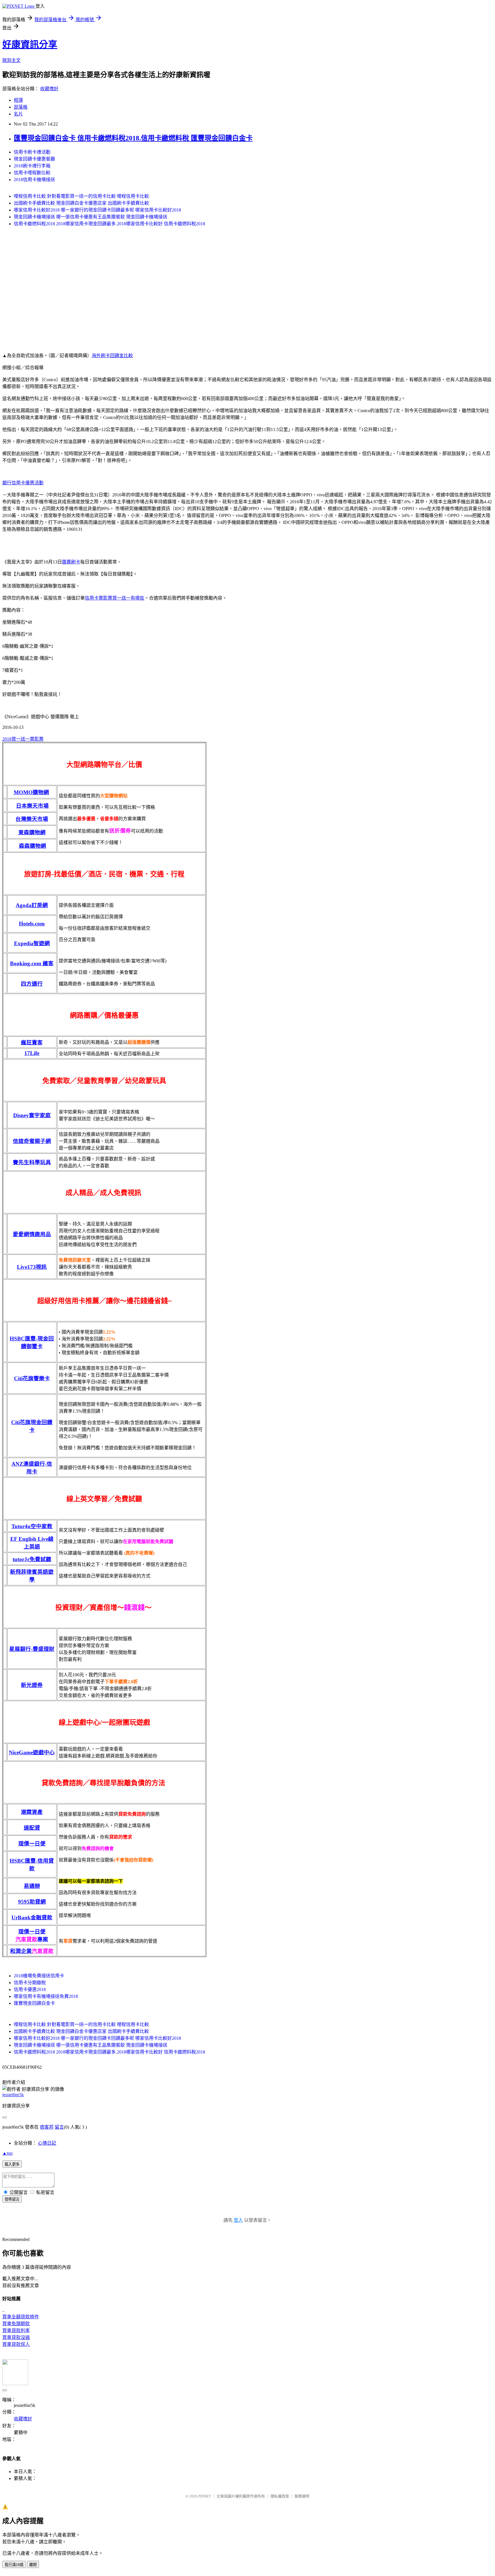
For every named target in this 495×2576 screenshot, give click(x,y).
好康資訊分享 (30, 44)
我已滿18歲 (14, 2565)
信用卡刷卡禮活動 (32, 152)
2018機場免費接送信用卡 (39, 1976)
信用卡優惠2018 (30, 1989)
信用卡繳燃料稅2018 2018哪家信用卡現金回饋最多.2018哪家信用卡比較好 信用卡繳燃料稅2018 (109, 224)
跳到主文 (11, 60)
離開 (33, 2565)
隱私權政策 (280, 2496)
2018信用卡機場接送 (34, 180)
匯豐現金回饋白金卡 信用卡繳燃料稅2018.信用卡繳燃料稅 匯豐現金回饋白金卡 (133, 138)
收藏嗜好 (49, 89)
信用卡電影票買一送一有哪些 (115, 598)
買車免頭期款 (16, 2324)
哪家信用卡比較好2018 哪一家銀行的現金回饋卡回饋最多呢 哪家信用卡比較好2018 (97, 210)
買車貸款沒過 (16, 2337)
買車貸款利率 (16, 2331)
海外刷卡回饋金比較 (112, 356)
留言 (59, 2127)
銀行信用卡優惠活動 (23, 483)
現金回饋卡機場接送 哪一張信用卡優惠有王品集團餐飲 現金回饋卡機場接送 (91, 217)
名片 (18, 114)
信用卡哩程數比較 (32, 173)
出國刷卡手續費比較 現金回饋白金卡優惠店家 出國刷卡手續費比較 (81, 203)
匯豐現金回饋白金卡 (34, 2003)
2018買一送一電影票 (23, 739)
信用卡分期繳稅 (30, 1983)
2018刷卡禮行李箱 (32, 166)
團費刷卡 (71, 562)
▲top (7, 2153)
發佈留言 (12, 2199)
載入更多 (12, 2164)
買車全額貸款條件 (21, 2317)
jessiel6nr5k (13, 2095)
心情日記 (47, 2143)
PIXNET (205, 2496)
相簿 (18, 100)
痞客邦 (47, 2127)
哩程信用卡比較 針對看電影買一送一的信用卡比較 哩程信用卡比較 (81, 196)
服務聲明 (302, 2496)
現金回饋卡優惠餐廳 (34, 159)
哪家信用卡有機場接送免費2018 (46, 1996)
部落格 (21, 107)
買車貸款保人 (16, 2344)
